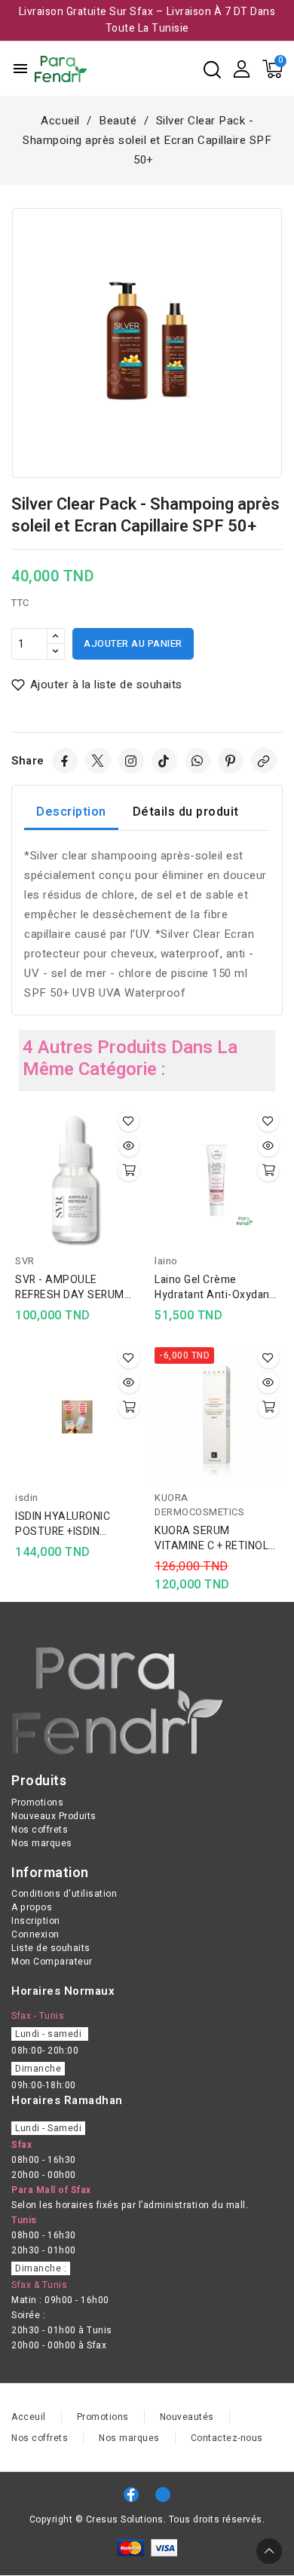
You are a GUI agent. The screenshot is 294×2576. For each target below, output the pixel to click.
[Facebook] (65, 761)
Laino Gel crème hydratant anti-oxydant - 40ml (214, 1288)
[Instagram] (131, 761)
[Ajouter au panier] (129, 1171)
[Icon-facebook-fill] (131, 2495)
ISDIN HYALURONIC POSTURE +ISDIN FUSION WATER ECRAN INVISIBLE (72, 1524)
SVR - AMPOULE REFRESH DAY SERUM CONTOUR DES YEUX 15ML (70, 1288)
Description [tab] (71, 812)
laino (166, 1261)
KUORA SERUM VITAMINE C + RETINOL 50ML (211, 1539)
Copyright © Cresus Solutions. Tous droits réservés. (147, 2519)
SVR (25, 1261)
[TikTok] (164, 761)
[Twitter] (98, 761)
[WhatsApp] (198, 761)
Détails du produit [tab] (186, 812)
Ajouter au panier (133, 643)
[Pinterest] (231, 761)
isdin (27, 1498)
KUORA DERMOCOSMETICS (199, 1505)
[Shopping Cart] (273, 69)
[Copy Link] (264, 761)
